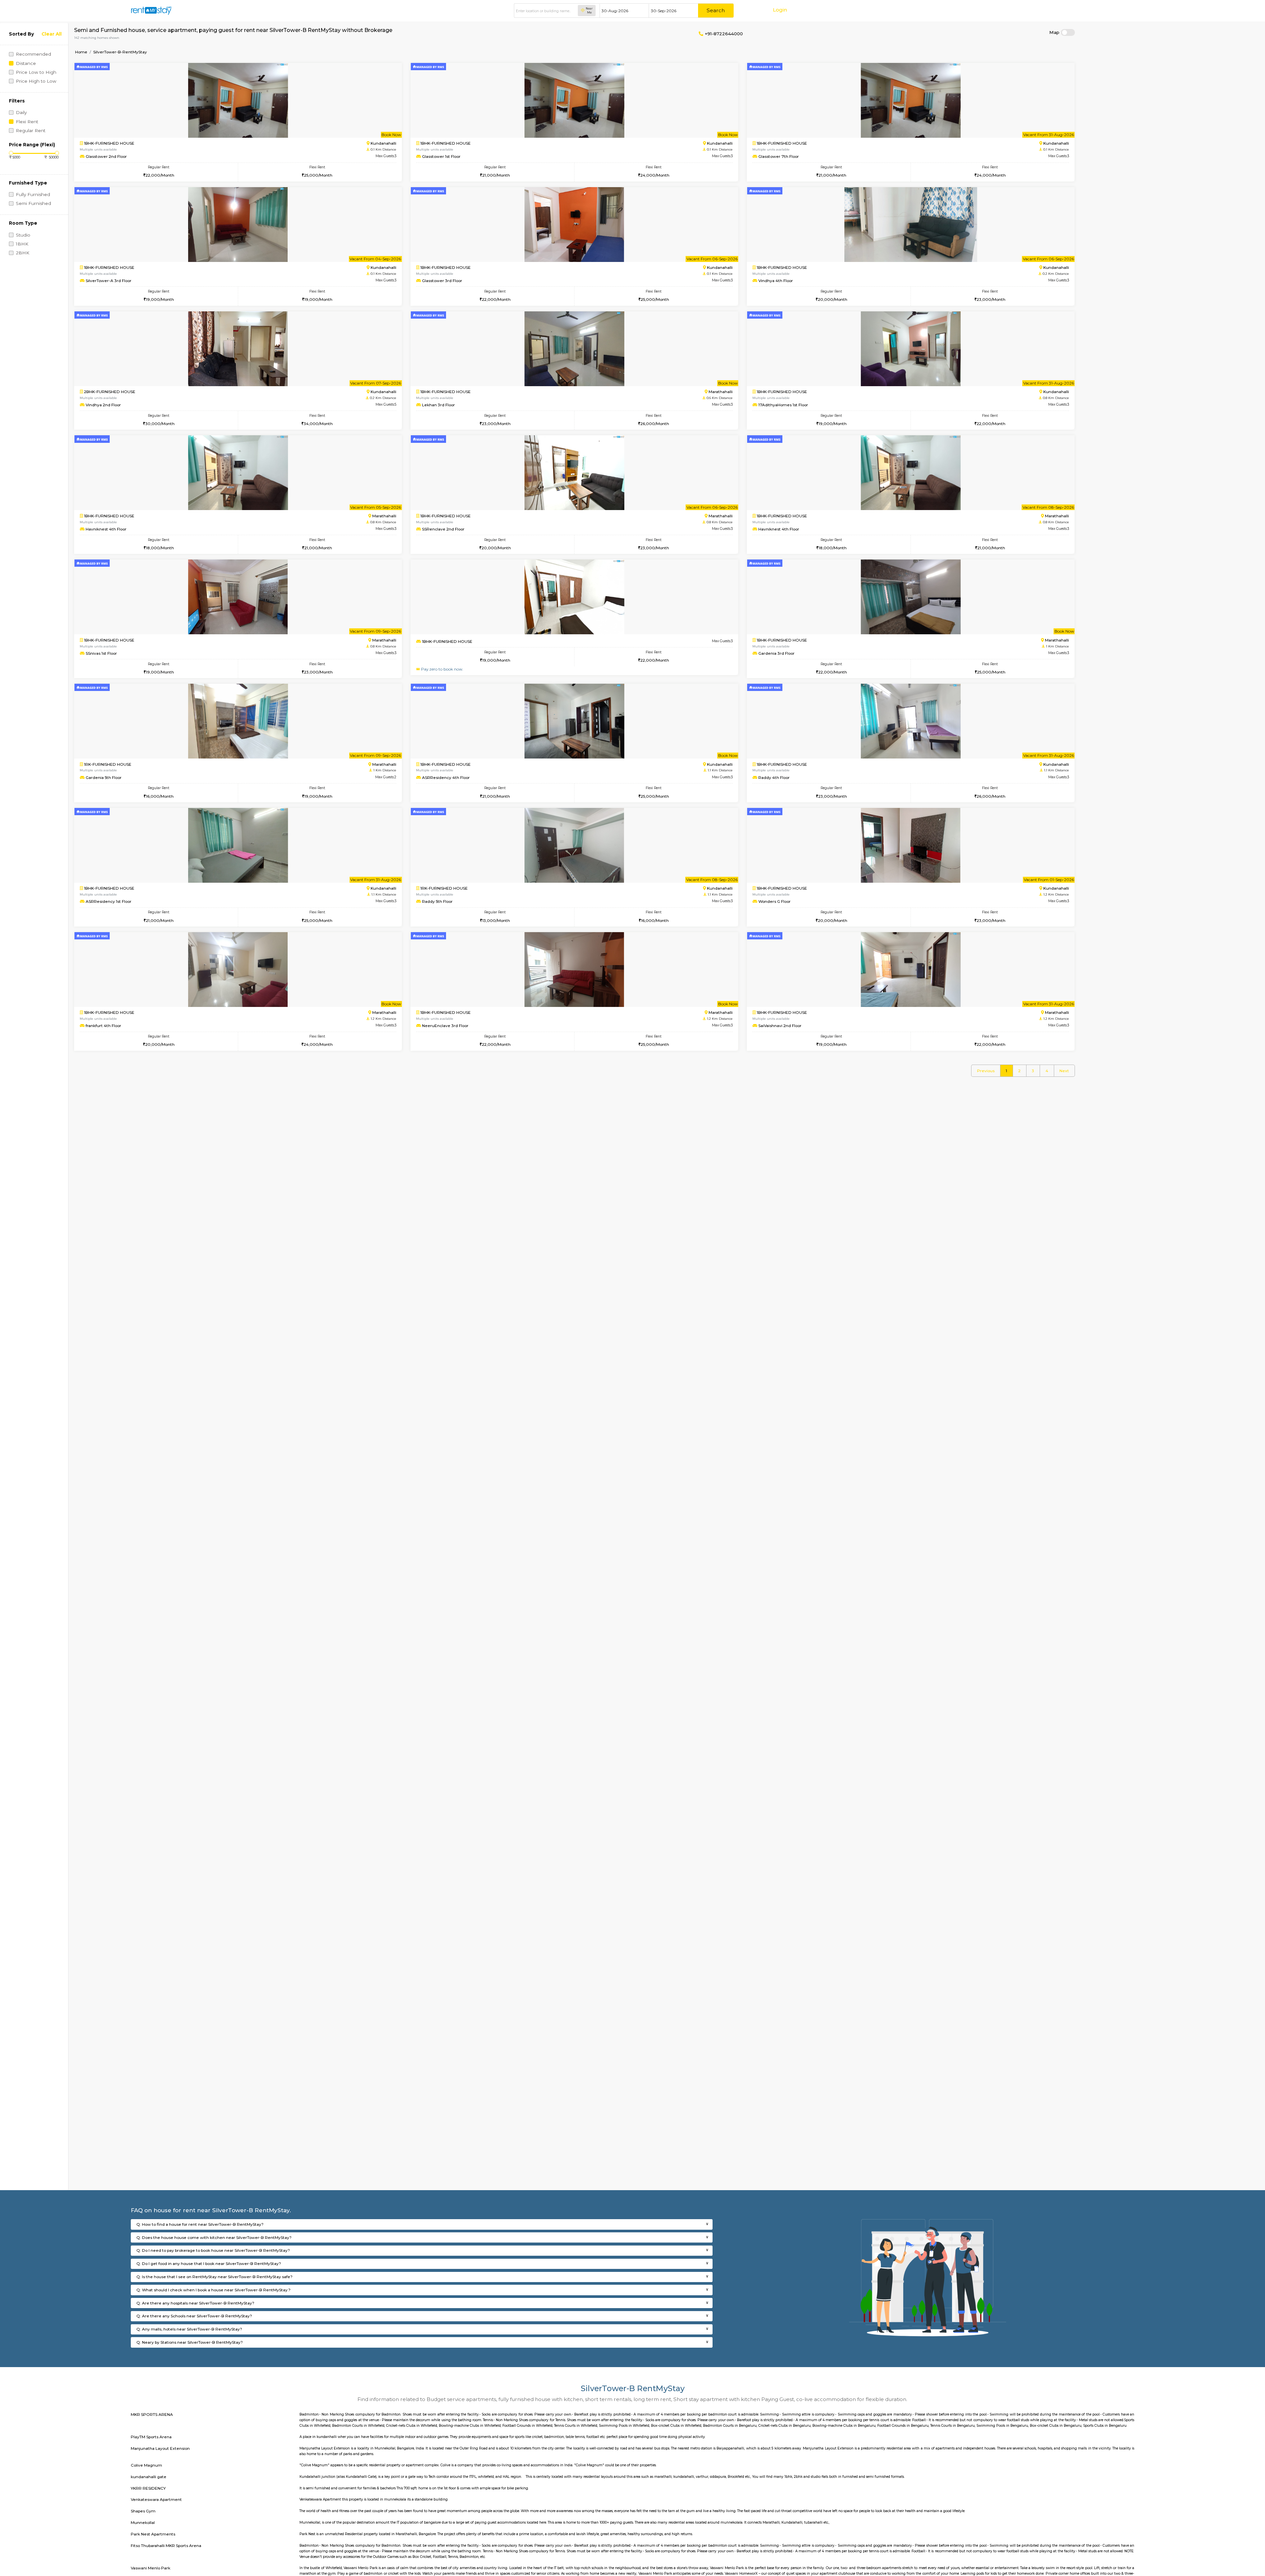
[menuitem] (986, 1071)
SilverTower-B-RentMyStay (120, 52)
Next (1064, 1071)
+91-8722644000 (723, 34)
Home (81, 52)
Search (716, 10)
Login (780, 10)
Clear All (52, 34)
